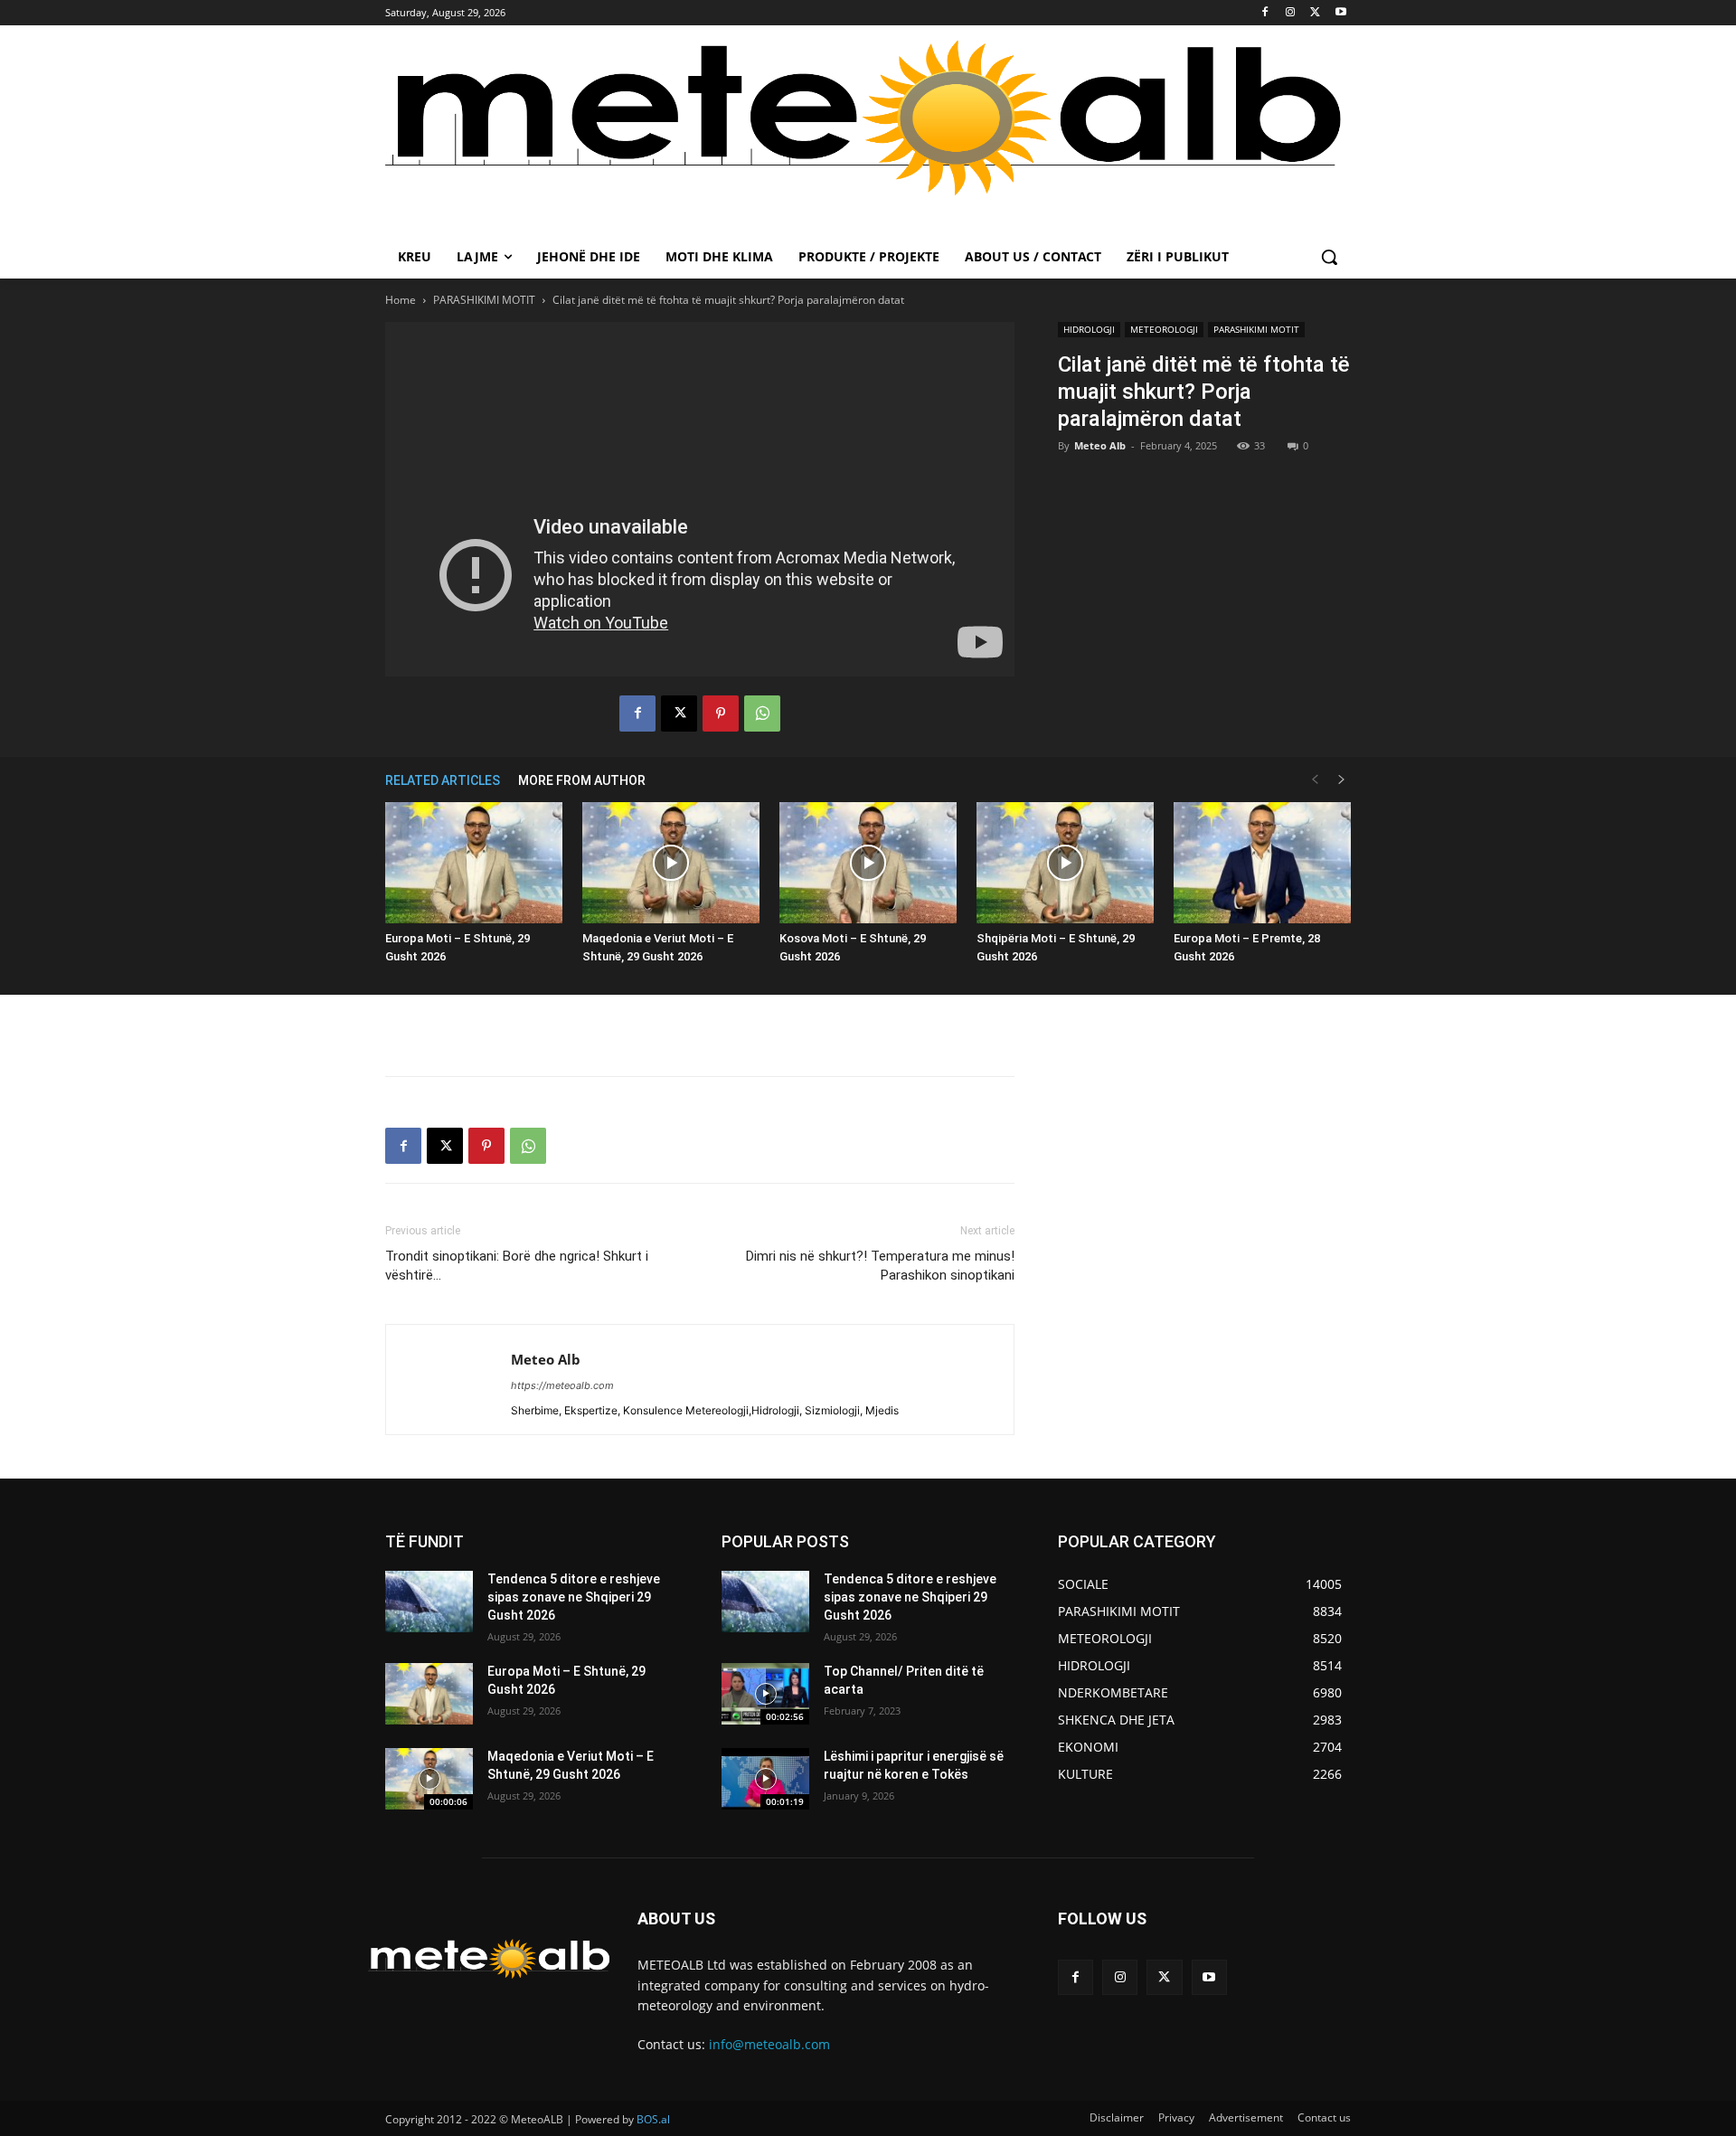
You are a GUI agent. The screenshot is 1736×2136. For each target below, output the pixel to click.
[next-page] (1342, 780)
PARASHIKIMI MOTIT (484, 300)
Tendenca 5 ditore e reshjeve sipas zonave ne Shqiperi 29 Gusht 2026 (574, 1597)
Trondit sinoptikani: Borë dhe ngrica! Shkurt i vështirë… (517, 1266)
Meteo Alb (1100, 445)
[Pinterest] (721, 714)
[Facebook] (1265, 13)
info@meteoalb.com (769, 2044)
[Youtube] (1340, 13)
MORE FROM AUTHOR (582, 780)
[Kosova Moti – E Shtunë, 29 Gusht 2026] (868, 863)
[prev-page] (1315, 780)
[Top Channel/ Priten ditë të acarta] (765, 1694)
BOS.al (653, 2119)
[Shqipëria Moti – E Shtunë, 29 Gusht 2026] (1065, 863)
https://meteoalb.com (562, 1385)
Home (401, 300)
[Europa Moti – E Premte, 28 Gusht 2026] (1262, 863)
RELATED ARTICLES (443, 780)
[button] (1329, 257)
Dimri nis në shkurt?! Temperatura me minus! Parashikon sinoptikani (880, 1266)
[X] (1315, 13)
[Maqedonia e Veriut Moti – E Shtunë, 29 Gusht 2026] (671, 863)
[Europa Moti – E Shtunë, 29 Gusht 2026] (474, 863)
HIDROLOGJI (1089, 329)
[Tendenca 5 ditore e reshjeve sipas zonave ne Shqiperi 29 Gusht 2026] (429, 1602)
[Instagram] (1291, 13)
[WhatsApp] (762, 714)
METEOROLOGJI (1164, 329)
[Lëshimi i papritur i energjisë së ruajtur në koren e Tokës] (765, 1779)
